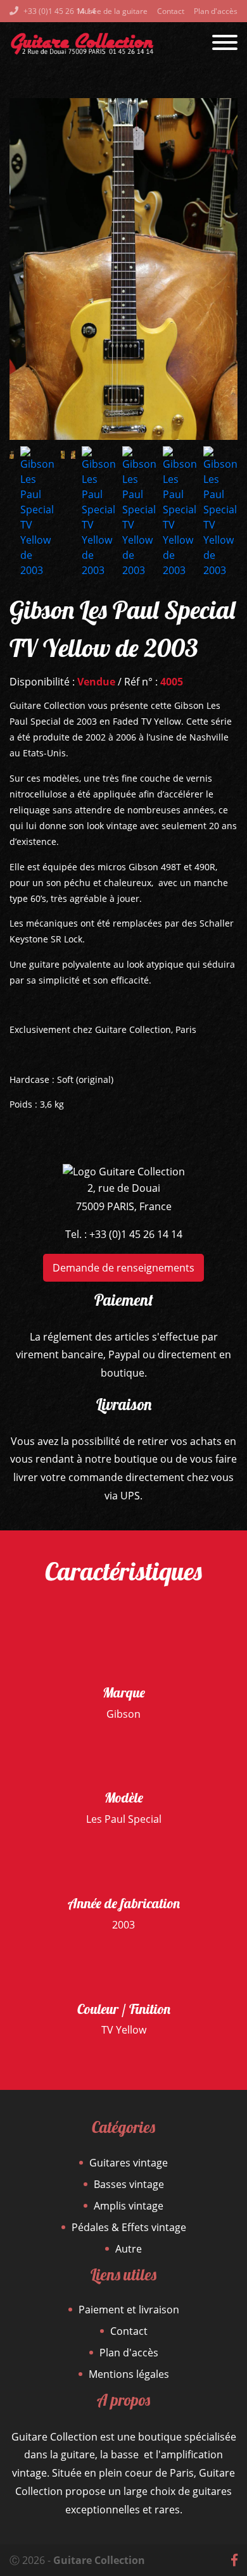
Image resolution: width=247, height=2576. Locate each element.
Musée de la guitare (112, 11)
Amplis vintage (129, 2206)
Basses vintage (129, 2184)
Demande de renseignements (123, 1268)
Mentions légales (129, 2374)
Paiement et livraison (129, 2310)
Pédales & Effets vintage (129, 2227)
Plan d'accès (216, 11)
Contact (171, 11)
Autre (129, 2249)
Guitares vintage (129, 2163)
